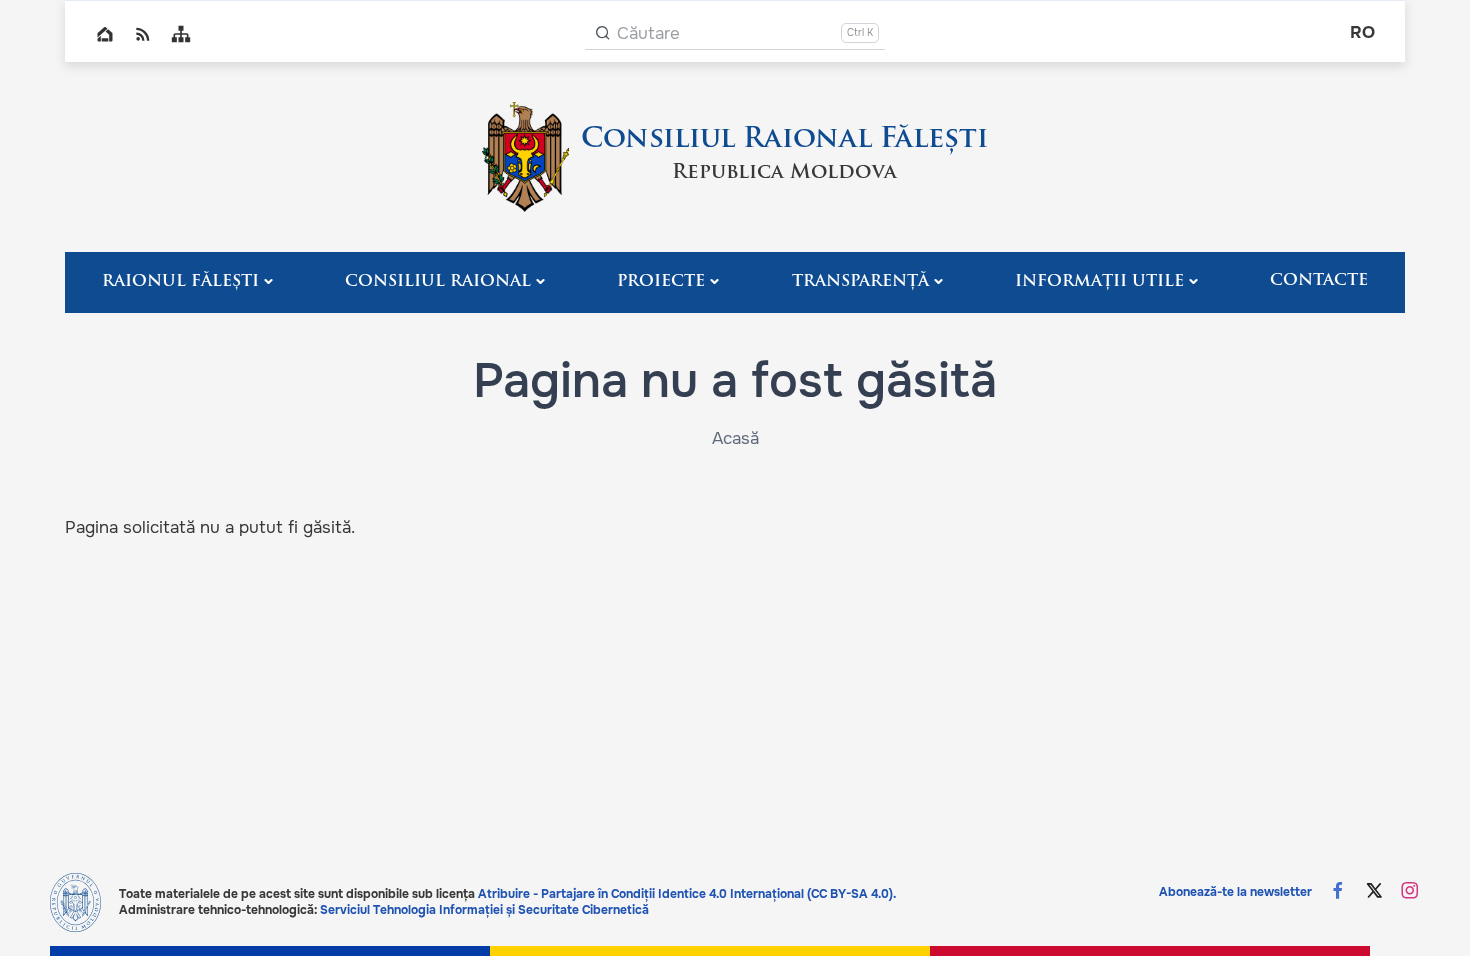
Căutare (648, 33)
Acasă (735, 438)
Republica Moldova (784, 173)
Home (105, 34)
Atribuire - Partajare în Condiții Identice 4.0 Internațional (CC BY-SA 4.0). (687, 894)
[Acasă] (525, 157)
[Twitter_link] (1374, 892)
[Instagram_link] (1410, 892)
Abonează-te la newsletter (1235, 892)
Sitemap (181, 34)
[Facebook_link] (1338, 892)
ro (1362, 32)
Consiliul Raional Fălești (784, 140)
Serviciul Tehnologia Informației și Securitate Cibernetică (484, 910)
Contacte (1319, 281)
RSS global (143, 34)
